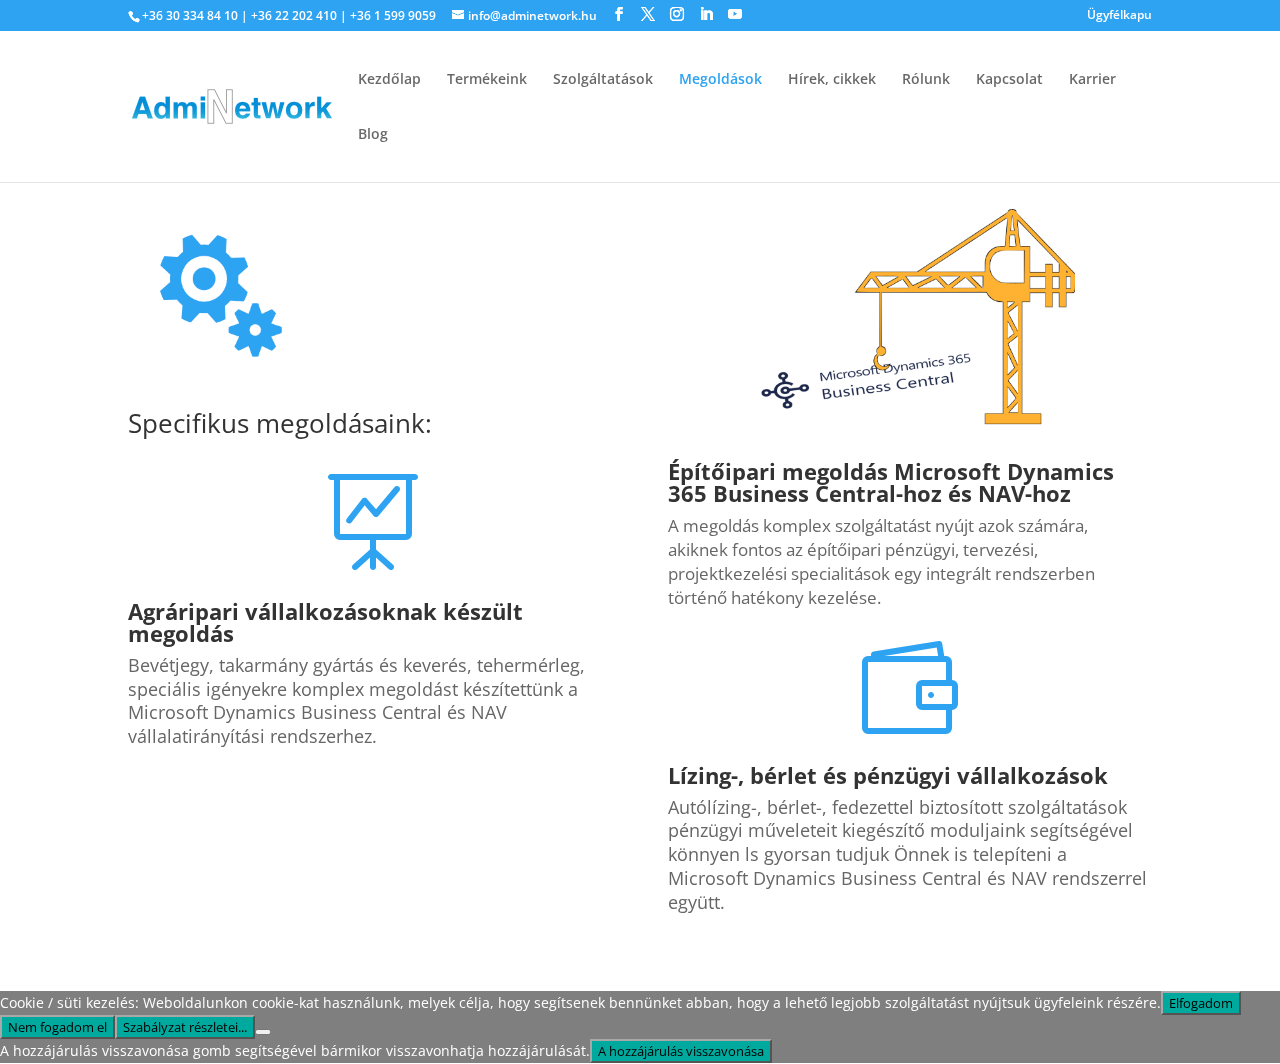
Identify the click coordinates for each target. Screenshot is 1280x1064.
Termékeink (487, 80)
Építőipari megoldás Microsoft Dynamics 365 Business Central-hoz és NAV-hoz (891, 482)
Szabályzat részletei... (185, 1027)
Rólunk (926, 80)
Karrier (1092, 80)
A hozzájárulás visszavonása (681, 1051)
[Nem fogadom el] (263, 1032)
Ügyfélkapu (1119, 16)
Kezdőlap (389, 80)
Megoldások (720, 80)
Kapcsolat (1009, 80)
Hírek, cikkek (832, 80)
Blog (373, 135)
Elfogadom (1201, 1003)
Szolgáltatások (603, 80)
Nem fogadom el (57, 1027)
